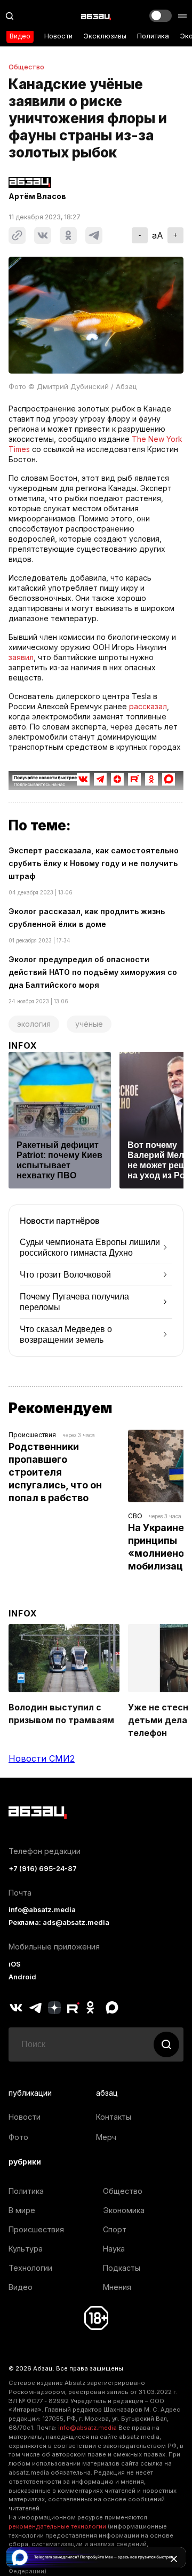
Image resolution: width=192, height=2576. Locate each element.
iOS (15, 1964)
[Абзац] (96, 16)
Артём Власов (37, 196)
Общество (26, 67)
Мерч (106, 2137)
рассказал (148, 706)
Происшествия (32, 1435)
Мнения (117, 2287)
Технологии (30, 2268)
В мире (22, 2210)
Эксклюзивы (105, 36)
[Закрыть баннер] (174, 2559)
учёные (89, 1024)
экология (34, 1024)
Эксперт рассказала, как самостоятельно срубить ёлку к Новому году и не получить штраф (94, 863)
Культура (26, 2249)
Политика (153, 36)
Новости (58, 36)
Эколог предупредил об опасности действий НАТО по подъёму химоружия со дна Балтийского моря (93, 972)
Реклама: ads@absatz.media (59, 1923)
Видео (20, 36)
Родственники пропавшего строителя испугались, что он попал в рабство (56, 1472)
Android (22, 1977)
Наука (114, 2249)
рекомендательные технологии (57, 2526)
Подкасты (122, 2268)
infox (23, 1045)
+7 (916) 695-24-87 (43, 1869)
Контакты (114, 2117)
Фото (18, 2137)
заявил (21, 657)
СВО (135, 1516)
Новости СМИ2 (42, 1758)
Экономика (124, 2210)
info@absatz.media (42, 1910)
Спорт (115, 2229)
